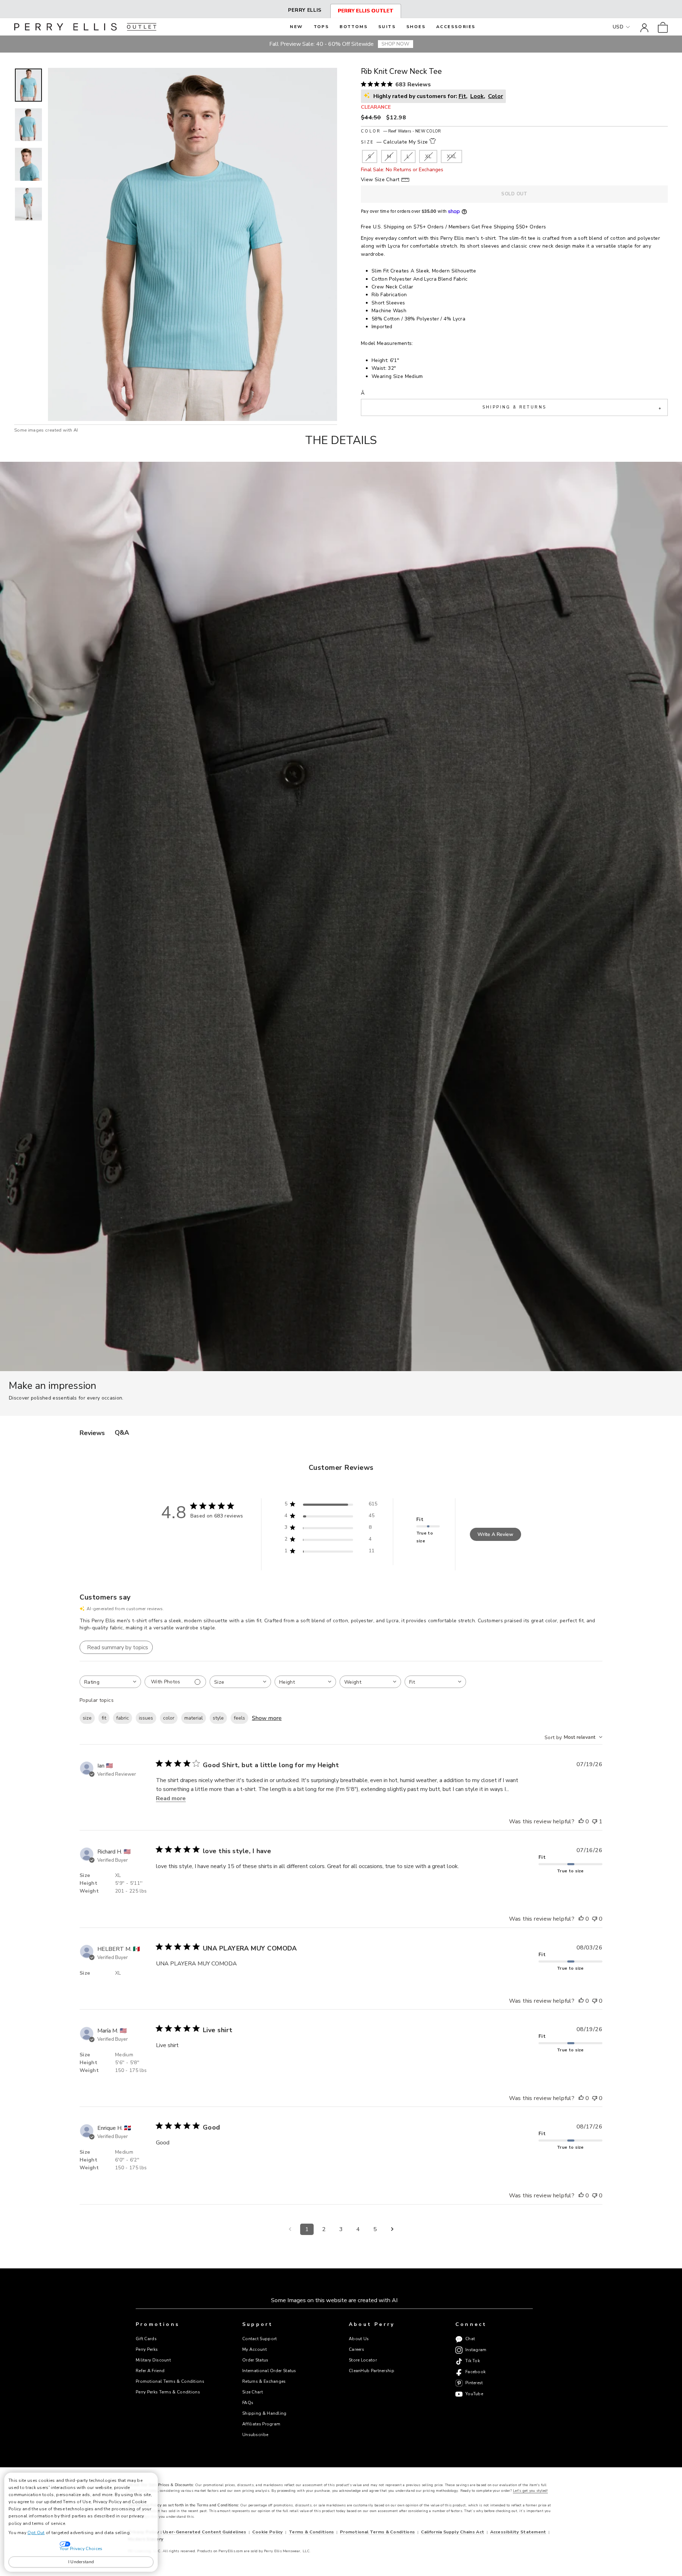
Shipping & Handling (264, 2413)
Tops (321, 27)
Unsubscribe (255, 2435)
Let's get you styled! (530, 2491)
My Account (255, 2349)
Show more (267, 1718)
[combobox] (110, 1682)
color (169, 1718)
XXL (451, 156)
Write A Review (495, 1534)
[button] (28, 85)
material (194, 1718)
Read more (171, 1798)
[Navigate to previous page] (290, 2229)
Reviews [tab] (92, 1433)
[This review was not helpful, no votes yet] (595, 1919)
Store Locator (363, 2360)
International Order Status (269, 2371)
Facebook (475, 2372)
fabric (123, 1718)
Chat (470, 2339)
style (218, 1718)
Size (394, 142)
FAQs (248, 2403)
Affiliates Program (261, 2424)
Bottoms (354, 27)
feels (239, 1718)
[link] (663, 27)
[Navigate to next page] (392, 2229)
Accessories (456, 27)
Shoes (416, 27)
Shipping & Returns (572, 408)
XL (428, 156)
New (296, 27)
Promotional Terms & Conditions (170, 2381)
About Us (359, 2339)
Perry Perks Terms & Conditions (168, 2392)
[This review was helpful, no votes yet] (581, 1822)
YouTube (474, 2394)
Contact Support (259, 2339)
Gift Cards (146, 2339)
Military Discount (153, 2360)
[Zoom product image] (193, 244)
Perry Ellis (305, 10)
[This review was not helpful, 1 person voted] (595, 1822)
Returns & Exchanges (264, 2381)
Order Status (255, 2360)
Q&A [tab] (122, 1433)
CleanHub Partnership (372, 2371)
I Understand (81, 2562)
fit (104, 1718)
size (87, 1718)
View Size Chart (380, 180)
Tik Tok (473, 2361)
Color (401, 131)
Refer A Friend (150, 2371)
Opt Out (36, 2533)
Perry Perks (147, 2349)
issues (146, 1718)
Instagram (476, 2350)
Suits (387, 27)
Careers (356, 2349)
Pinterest (474, 2383)
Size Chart (253, 2392)
